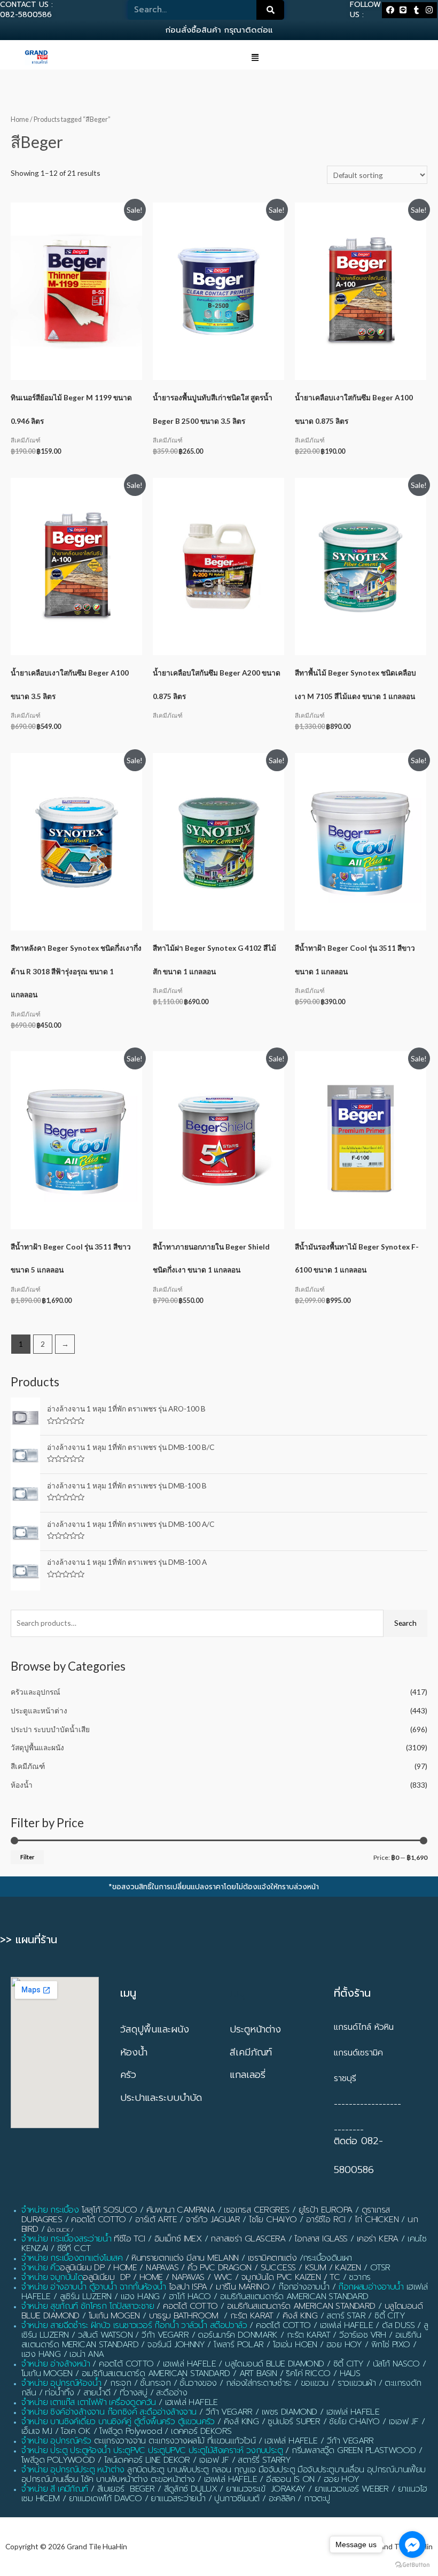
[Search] (270, 10)
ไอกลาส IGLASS (321, 2239)
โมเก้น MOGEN (114, 2316)
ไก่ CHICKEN (377, 2220)
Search (405, 1623)
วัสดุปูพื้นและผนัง (37, 1747)
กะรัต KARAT (252, 2316)
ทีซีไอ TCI (129, 2239)
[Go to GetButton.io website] (412, 2565)
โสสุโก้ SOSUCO (109, 2210)
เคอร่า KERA (378, 2239)
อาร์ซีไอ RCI (326, 2220)
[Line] (403, 10)
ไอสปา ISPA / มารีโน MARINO (219, 2287)
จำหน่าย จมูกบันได (52, 2277)
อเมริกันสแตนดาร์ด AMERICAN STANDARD (301, 2306)
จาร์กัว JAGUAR (213, 2220)
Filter (27, 1857)
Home (20, 119)
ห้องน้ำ (22, 1785)
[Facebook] (390, 10)
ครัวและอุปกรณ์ (36, 1692)
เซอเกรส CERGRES (256, 2210)
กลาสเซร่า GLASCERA (248, 2239)
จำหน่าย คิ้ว (41, 2268)
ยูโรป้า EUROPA (326, 2210)
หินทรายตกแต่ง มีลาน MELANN (185, 2258)
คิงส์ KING (300, 2316)
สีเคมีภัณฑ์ (28, 1766)
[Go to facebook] (412, 2544)
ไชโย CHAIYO (273, 2220)
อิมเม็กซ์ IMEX (178, 2239)
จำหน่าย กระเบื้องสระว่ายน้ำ (66, 2239)
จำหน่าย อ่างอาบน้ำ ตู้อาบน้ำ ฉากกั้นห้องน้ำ (94, 2287)
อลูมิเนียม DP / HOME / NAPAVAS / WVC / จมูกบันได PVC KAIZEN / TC (211, 2277)
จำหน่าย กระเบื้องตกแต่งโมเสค (72, 2258)
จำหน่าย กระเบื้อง (50, 2210)
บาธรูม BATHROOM (184, 2316)
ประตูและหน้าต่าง (39, 1710)
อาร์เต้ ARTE (156, 2220)
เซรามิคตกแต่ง (272, 2258)
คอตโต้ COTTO (98, 2220)
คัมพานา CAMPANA (181, 2210)
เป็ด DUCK (58, 2230)
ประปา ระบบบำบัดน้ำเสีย (50, 1729)
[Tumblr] (416, 10)
